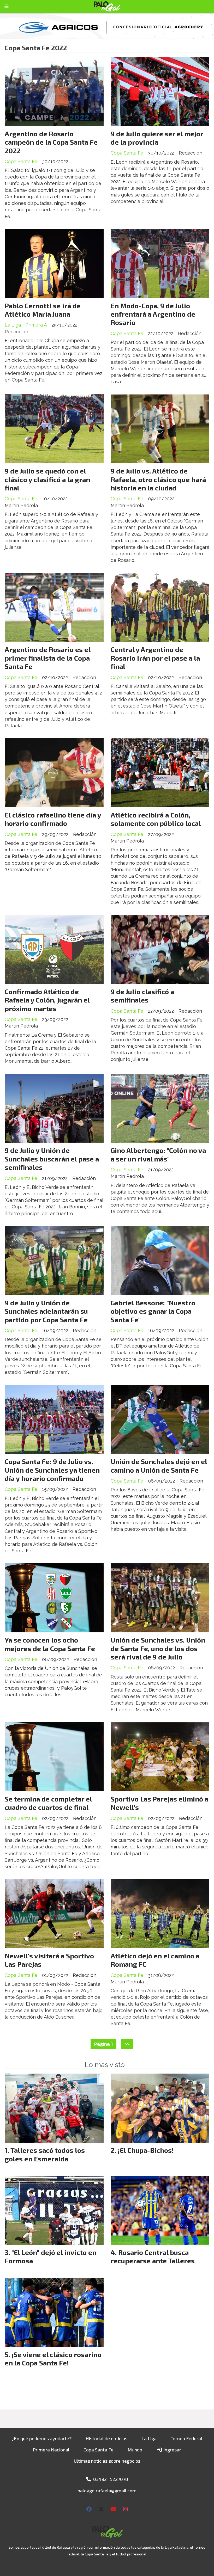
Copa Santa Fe (21, 161)
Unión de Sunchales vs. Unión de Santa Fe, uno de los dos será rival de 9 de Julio (158, 1648)
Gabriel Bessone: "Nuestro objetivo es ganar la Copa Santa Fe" (153, 1311)
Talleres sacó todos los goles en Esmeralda (45, 2154)
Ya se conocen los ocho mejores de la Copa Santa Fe (50, 1644)
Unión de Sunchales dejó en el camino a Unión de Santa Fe (159, 1465)
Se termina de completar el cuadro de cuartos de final (48, 1803)
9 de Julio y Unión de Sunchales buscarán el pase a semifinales (52, 1159)
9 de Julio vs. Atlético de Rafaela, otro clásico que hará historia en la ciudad (158, 479)
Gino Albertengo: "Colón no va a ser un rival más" (158, 1154)
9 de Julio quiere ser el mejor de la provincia (157, 138)
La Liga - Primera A (26, 325)
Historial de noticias (106, 2438)
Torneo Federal (186, 2438)
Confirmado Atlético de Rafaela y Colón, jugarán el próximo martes (47, 1000)
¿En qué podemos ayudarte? (42, 2438)
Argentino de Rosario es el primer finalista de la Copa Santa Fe (47, 658)
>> (127, 2044)
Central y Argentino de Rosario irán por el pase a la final (155, 658)
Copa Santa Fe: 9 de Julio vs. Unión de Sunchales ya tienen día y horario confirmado (52, 1470)
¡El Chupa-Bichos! (146, 2150)
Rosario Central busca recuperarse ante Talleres (153, 2256)
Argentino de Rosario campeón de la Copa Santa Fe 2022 (51, 142)
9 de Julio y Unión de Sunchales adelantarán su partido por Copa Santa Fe (46, 1311)
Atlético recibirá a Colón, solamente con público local (156, 819)
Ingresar (172, 2450)
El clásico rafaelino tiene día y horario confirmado (53, 819)
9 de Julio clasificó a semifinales (142, 996)
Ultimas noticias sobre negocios (107, 2461)
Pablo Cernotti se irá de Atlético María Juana (43, 310)
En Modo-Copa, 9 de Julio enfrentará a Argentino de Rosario (153, 314)
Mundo (135, 2450)
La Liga (149, 2438)
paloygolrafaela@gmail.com (107, 2491)
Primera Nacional (51, 2450)
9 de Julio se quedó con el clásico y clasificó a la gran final (47, 479)
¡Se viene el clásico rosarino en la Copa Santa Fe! (53, 2359)
